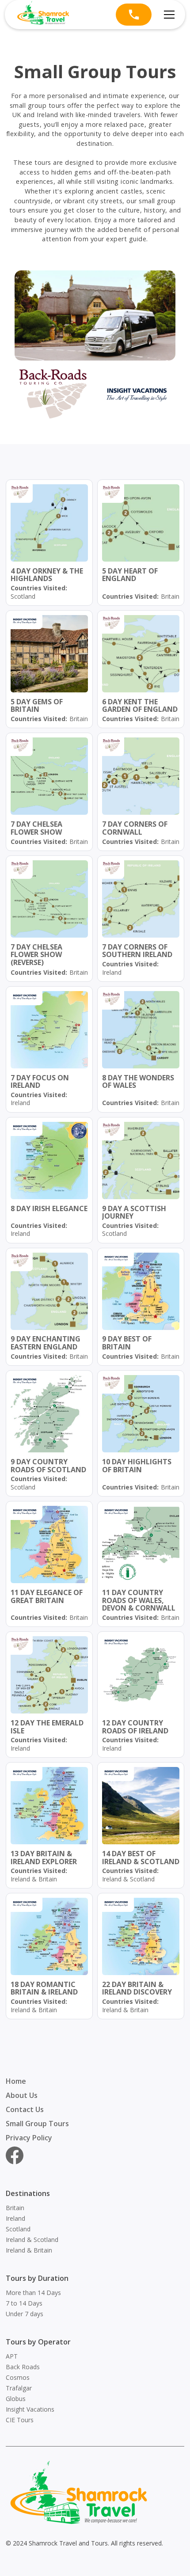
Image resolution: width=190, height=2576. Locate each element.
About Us (22, 2095)
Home (16, 2081)
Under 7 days (25, 2314)
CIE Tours (20, 2420)
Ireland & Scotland (32, 2240)
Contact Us (25, 2109)
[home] (43, 15)
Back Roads (23, 2367)
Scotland (18, 2229)
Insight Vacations (30, 2409)
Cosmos (18, 2377)
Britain (15, 2208)
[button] (167, 15)
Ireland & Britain (29, 2250)
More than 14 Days (33, 2293)
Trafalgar (19, 2388)
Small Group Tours (37, 2124)
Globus (16, 2399)
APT (12, 2356)
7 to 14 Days (24, 2303)
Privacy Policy (29, 2138)
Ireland (15, 2218)
